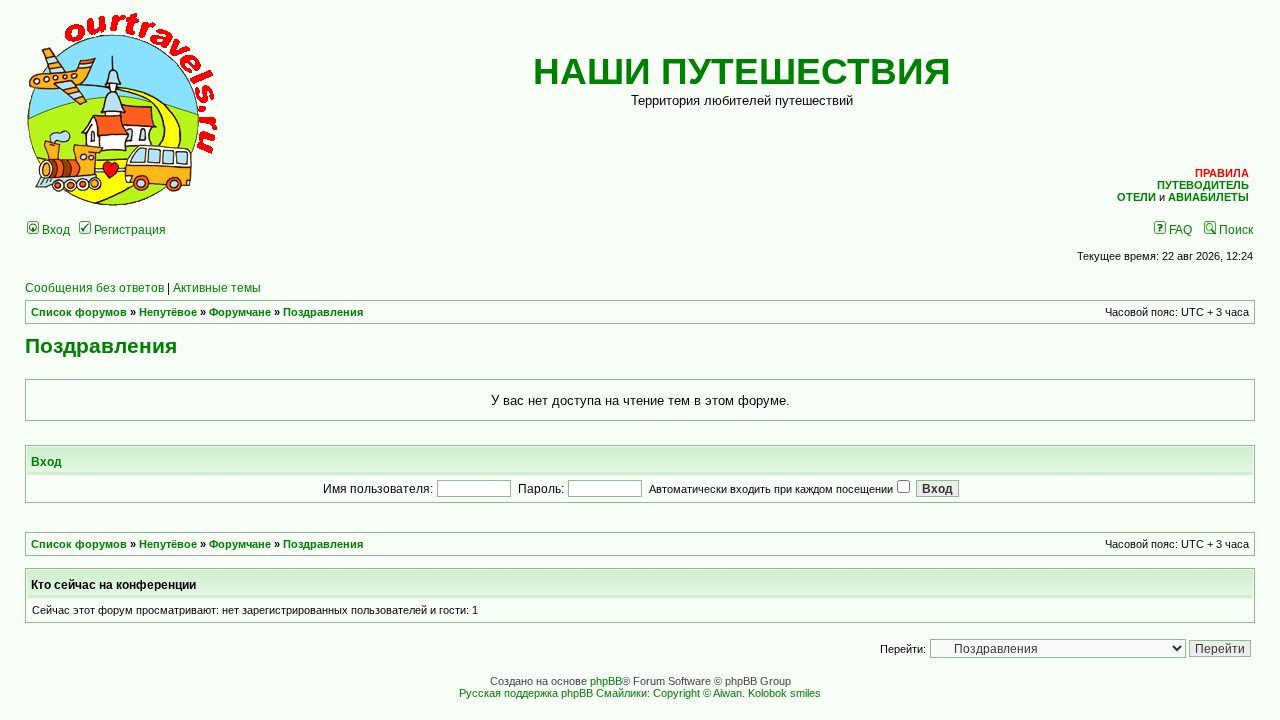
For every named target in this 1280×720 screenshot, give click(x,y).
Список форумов (79, 312)
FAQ (1179, 229)
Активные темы (217, 287)
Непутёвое (168, 312)
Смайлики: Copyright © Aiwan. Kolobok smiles (708, 693)
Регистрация (128, 229)
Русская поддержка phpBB (526, 693)
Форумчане (240, 312)
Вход (54, 229)
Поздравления (323, 312)
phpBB (606, 681)
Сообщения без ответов (94, 287)
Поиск (1234, 229)
